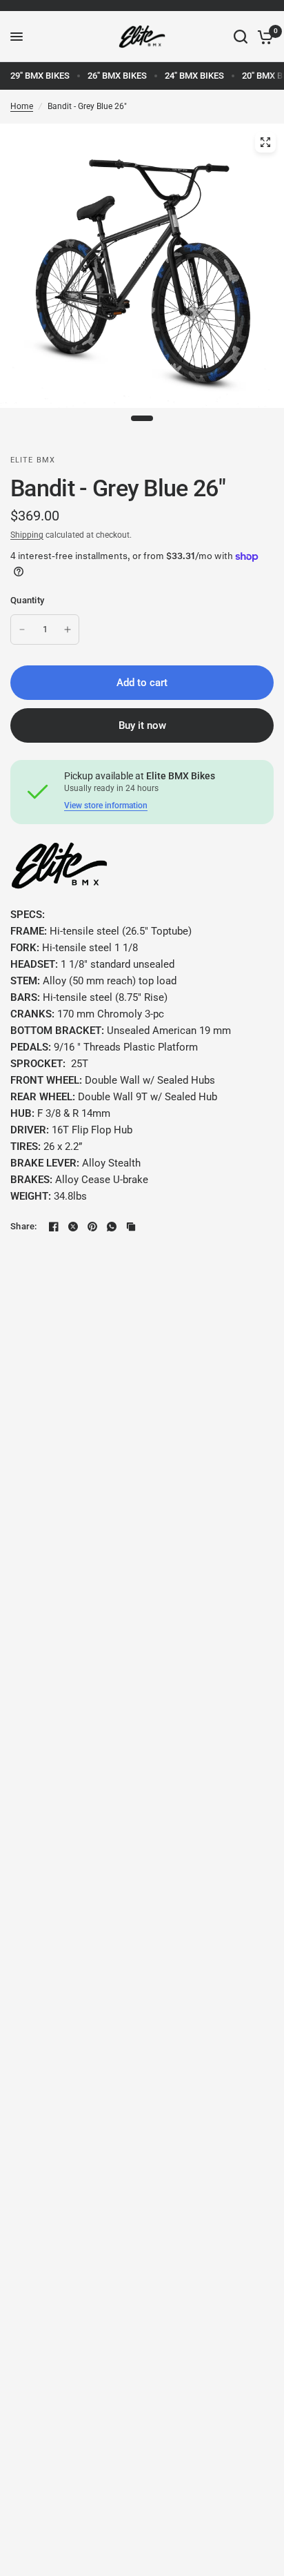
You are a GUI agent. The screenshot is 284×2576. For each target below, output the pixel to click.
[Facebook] (54, 1227)
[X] (73, 1227)
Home (22, 106)
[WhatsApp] (112, 1227)
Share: (24, 1226)
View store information (106, 806)
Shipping (27, 535)
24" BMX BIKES (194, 76)
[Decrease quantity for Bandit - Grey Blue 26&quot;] (22, 630)
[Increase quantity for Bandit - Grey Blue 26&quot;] (68, 630)
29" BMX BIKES (40, 76)
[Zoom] (265, 142)
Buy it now (142, 725)
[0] (263, 37)
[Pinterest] (92, 1227)
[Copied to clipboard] (131, 1227)
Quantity (27, 600)
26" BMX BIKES (117, 76)
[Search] (241, 37)
